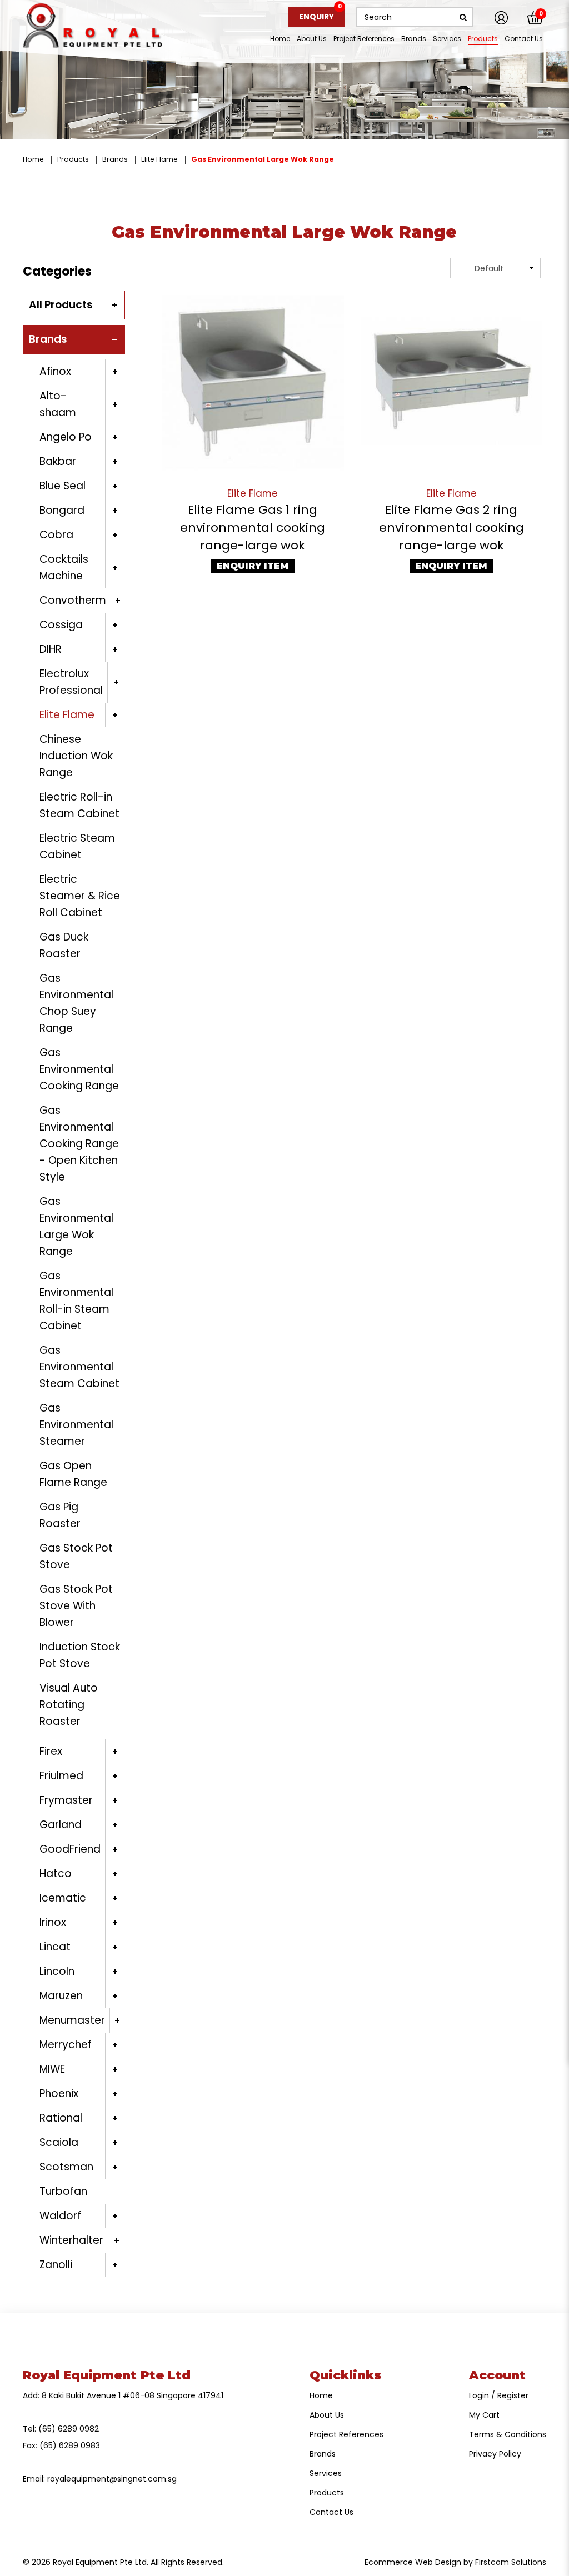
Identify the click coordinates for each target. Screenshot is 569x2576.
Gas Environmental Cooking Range (79, 1069)
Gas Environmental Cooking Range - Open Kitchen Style (79, 1144)
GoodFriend (70, 1849)
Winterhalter (71, 2240)
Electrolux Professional (71, 682)
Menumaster (72, 2020)
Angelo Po (66, 437)
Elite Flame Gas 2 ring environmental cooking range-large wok (451, 527)
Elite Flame (159, 159)
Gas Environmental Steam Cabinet (79, 1367)
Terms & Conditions (508, 2434)
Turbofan (63, 2191)
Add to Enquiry (253, 383)
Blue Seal (63, 486)
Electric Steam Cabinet (77, 846)
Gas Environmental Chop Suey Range (76, 1003)
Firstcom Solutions (511, 2562)
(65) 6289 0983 (70, 2445)
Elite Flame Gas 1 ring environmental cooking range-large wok (253, 527)
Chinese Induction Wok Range (76, 756)
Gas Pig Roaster (60, 1515)
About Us (327, 2415)
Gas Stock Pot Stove (76, 1556)
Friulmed (61, 1776)
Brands (115, 159)
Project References (346, 2434)
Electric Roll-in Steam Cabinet (79, 805)
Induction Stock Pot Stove (80, 1655)
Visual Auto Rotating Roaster (69, 1705)
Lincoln (57, 1971)
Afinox (55, 371)
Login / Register (499, 2395)
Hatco (56, 1874)
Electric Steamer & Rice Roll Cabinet (80, 896)
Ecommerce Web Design (413, 2562)
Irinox (53, 1922)
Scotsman (66, 2167)
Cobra (56, 535)
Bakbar (58, 461)
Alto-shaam (58, 404)
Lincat (55, 1947)
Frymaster (66, 1800)
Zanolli (56, 2265)
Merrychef (66, 2045)
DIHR (51, 649)
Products (73, 159)
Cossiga (61, 625)
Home (33, 159)
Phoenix (59, 2094)
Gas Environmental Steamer (76, 1425)
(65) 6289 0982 (69, 2429)
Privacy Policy (495, 2454)
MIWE (52, 2069)
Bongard (62, 510)
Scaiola (59, 2142)
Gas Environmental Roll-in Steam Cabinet (76, 1301)
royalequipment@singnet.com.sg (112, 2479)
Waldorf (60, 2216)
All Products (61, 305)
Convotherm (73, 600)
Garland (61, 1825)
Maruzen (61, 1996)
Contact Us (331, 2512)
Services (326, 2473)
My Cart (484, 2415)
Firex (51, 1751)
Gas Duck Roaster (64, 945)
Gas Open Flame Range (73, 1474)
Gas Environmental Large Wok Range (263, 159)
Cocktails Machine (64, 567)
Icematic (63, 1898)
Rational (61, 2118)
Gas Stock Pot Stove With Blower (76, 1606)
